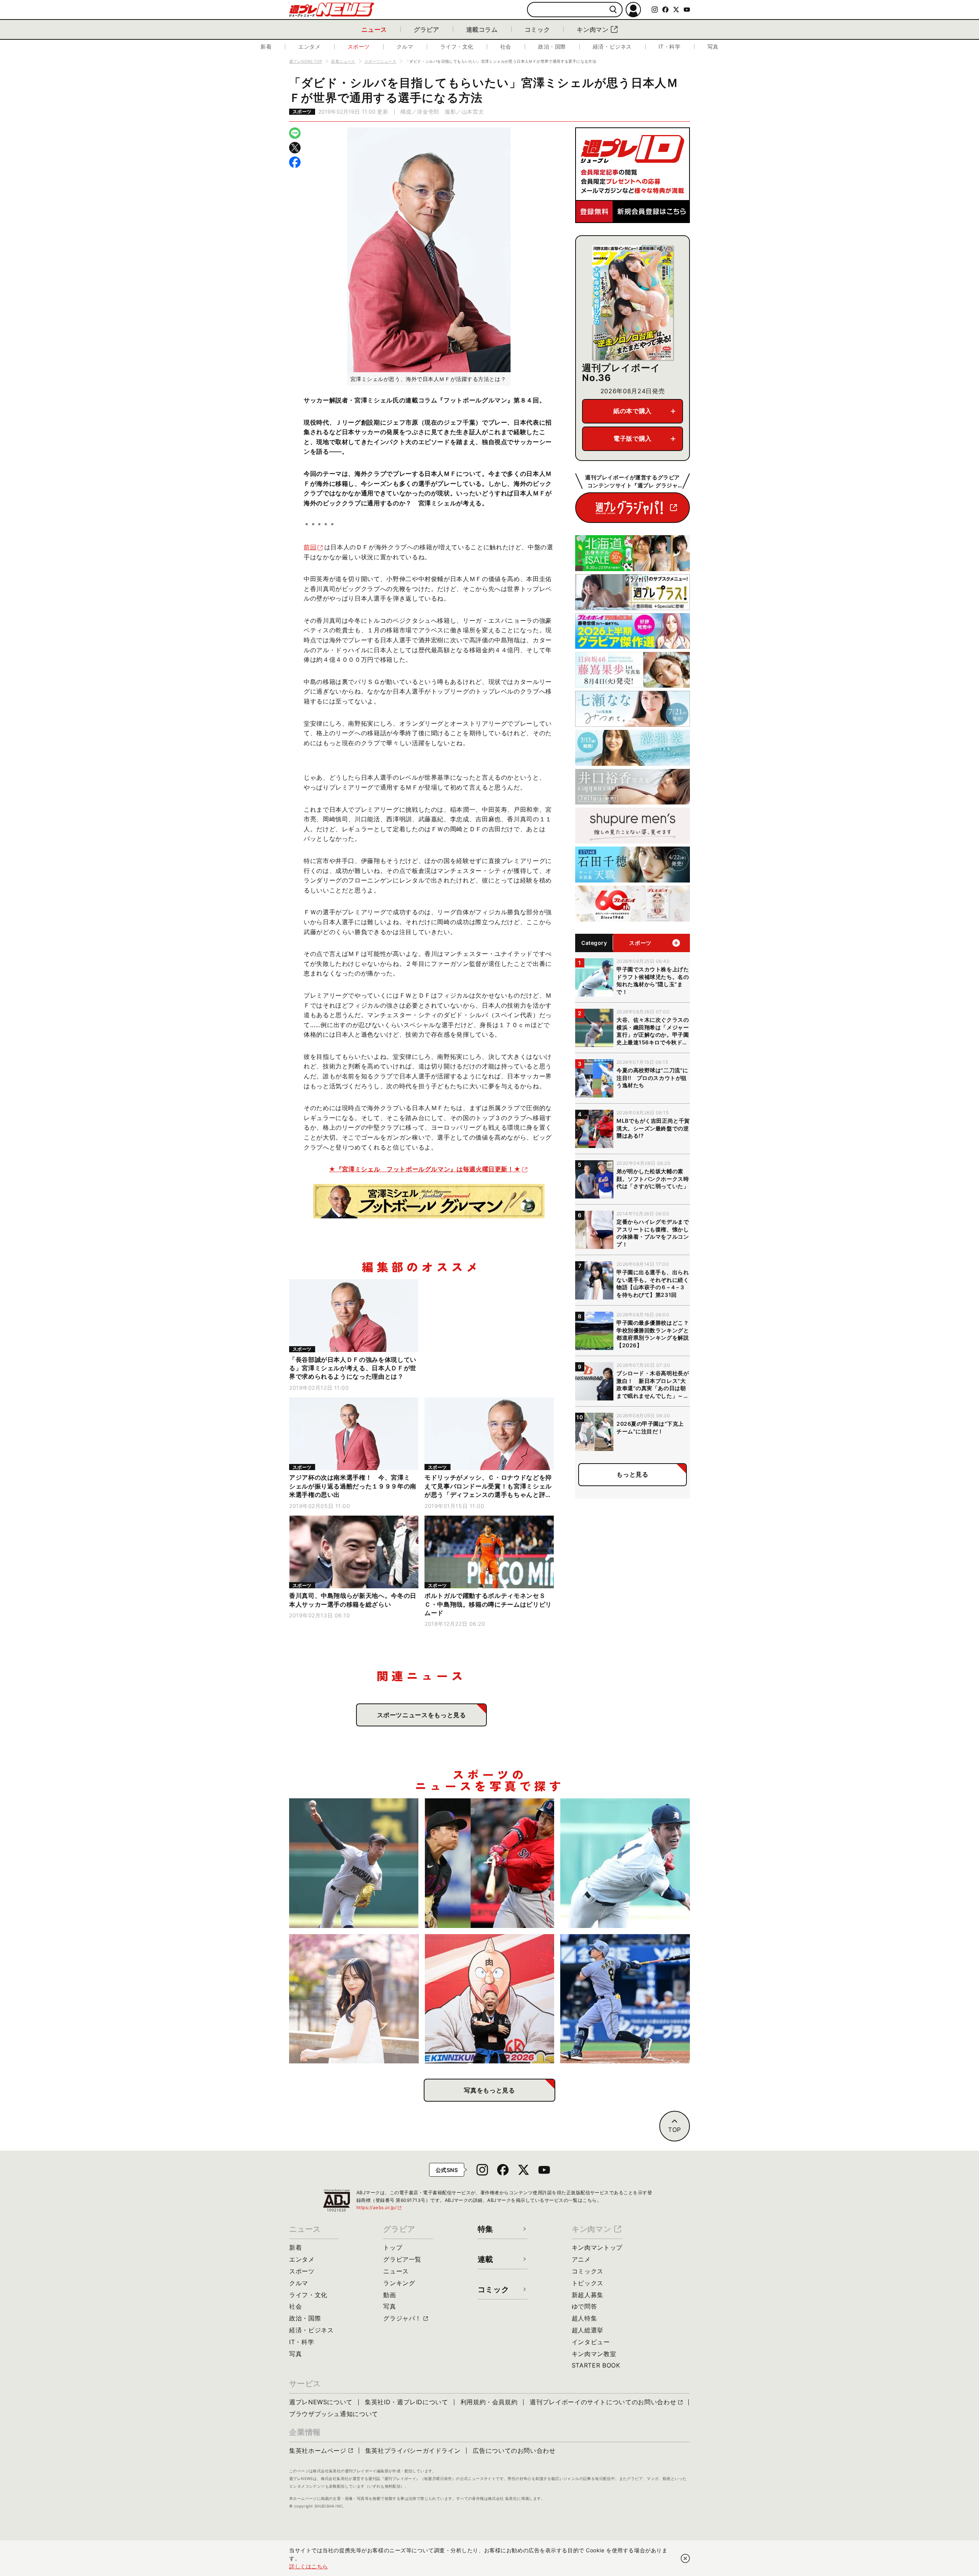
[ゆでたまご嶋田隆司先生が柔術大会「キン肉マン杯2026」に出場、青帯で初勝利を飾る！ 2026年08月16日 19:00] (490, 1999)
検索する (613, 10)
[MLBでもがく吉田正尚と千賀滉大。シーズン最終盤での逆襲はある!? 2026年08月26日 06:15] (490, 1863)
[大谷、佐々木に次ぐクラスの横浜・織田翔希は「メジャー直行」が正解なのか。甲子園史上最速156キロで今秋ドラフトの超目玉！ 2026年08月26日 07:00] (354, 1863)
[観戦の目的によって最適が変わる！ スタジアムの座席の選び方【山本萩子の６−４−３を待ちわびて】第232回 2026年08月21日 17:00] (354, 1999)
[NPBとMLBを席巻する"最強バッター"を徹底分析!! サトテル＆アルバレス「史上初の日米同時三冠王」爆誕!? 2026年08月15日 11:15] (625, 1999)
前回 (310, 547)
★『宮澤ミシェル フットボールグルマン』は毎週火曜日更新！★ (425, 1169)
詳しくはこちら (309, 2566)
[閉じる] (685, 2558)
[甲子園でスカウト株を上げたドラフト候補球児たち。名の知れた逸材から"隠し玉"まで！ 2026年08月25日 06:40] (625, 1863)
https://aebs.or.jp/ (379, 2207)
